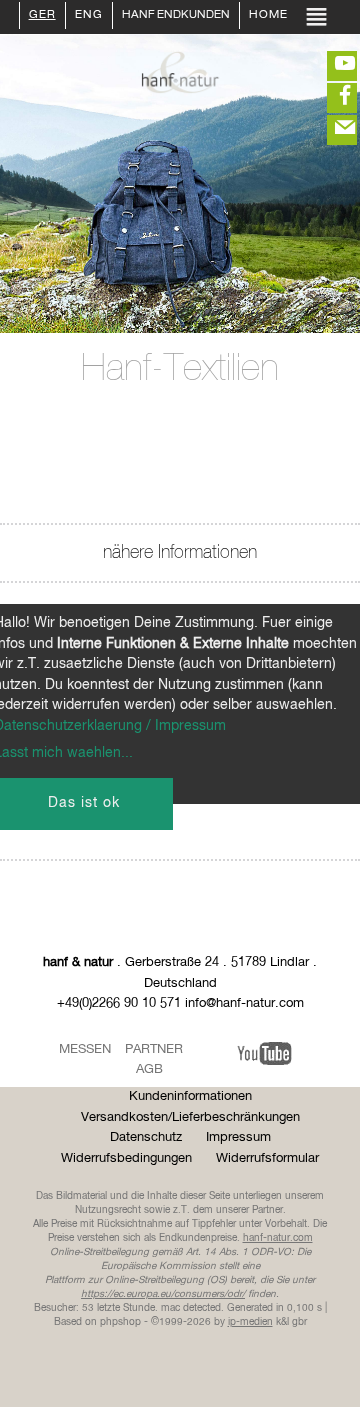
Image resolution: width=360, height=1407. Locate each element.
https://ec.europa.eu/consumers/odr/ (163, 1294)
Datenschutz (146, 1137)
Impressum (238, 1137)
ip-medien (250, 1322)
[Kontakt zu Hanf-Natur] (330, 130)
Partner (154, 1049)
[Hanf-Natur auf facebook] (330, 98)
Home (268, 16)
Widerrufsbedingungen (126, 1158)
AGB (149, 1069)
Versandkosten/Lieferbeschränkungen (190, 1117)
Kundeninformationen (190, 1096)
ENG (89, 16)
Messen (85, 1049)
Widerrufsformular (267, 1158)
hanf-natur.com (278, 1238)
